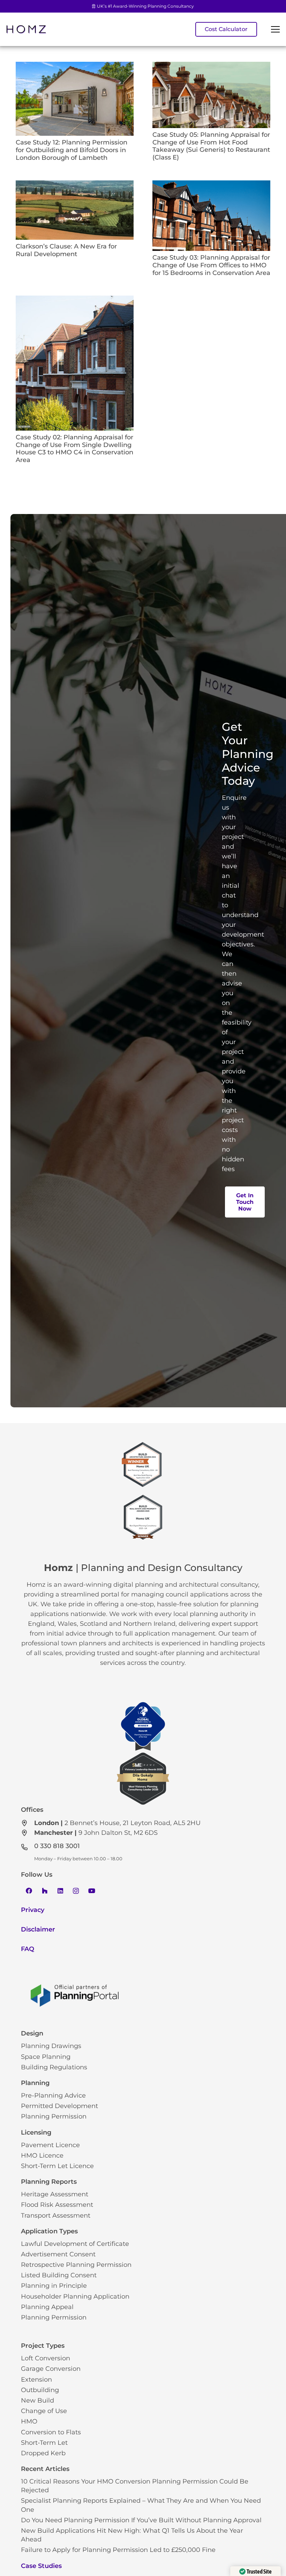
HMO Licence (42, 2156)
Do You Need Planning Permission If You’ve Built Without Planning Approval (141, 2520)
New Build (37, 2400)
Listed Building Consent (59, 2275)
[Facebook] (29, 1891)
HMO (29, 2421)
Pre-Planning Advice (53, 2095)
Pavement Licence (50, 2145)
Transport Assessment (56, 2216)
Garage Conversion (51, 2369)
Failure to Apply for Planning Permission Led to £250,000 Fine (118, 2550)
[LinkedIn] (60, 1891)
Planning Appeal (47, 2307)
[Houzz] (44, 1891)
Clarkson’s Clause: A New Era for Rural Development (66, 250)
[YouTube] (92, 1891)
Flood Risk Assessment (57, 2205)
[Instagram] (76, 1891)
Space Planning (46, 2057)
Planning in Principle (54, 2286)
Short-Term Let (44, 2443)
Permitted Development (59, 2106)
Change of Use (44, 2411)
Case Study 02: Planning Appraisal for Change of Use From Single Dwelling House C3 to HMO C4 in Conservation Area (74, 449)
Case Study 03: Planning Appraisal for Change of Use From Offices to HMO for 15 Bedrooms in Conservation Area (211, 265)
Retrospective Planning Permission (76, 2265)
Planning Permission (54, 2116)
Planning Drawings (51, 2046)
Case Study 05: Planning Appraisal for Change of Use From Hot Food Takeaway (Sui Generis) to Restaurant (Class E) (211, 146)
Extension (36, 2380)
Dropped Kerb (43, 2453)
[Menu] (275, 29)
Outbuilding (40, 2390)
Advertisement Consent (58, 2254)
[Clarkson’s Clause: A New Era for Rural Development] (75, 185)
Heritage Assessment (55, 2194)
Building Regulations (54, 2067)
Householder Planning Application (75, 2296)
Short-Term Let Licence (57, 2166)
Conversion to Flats (51, 2432)
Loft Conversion (46, 2358)
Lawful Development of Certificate (75, 2244)
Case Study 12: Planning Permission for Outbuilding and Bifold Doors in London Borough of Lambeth (71, 150)
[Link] (26, 29)
